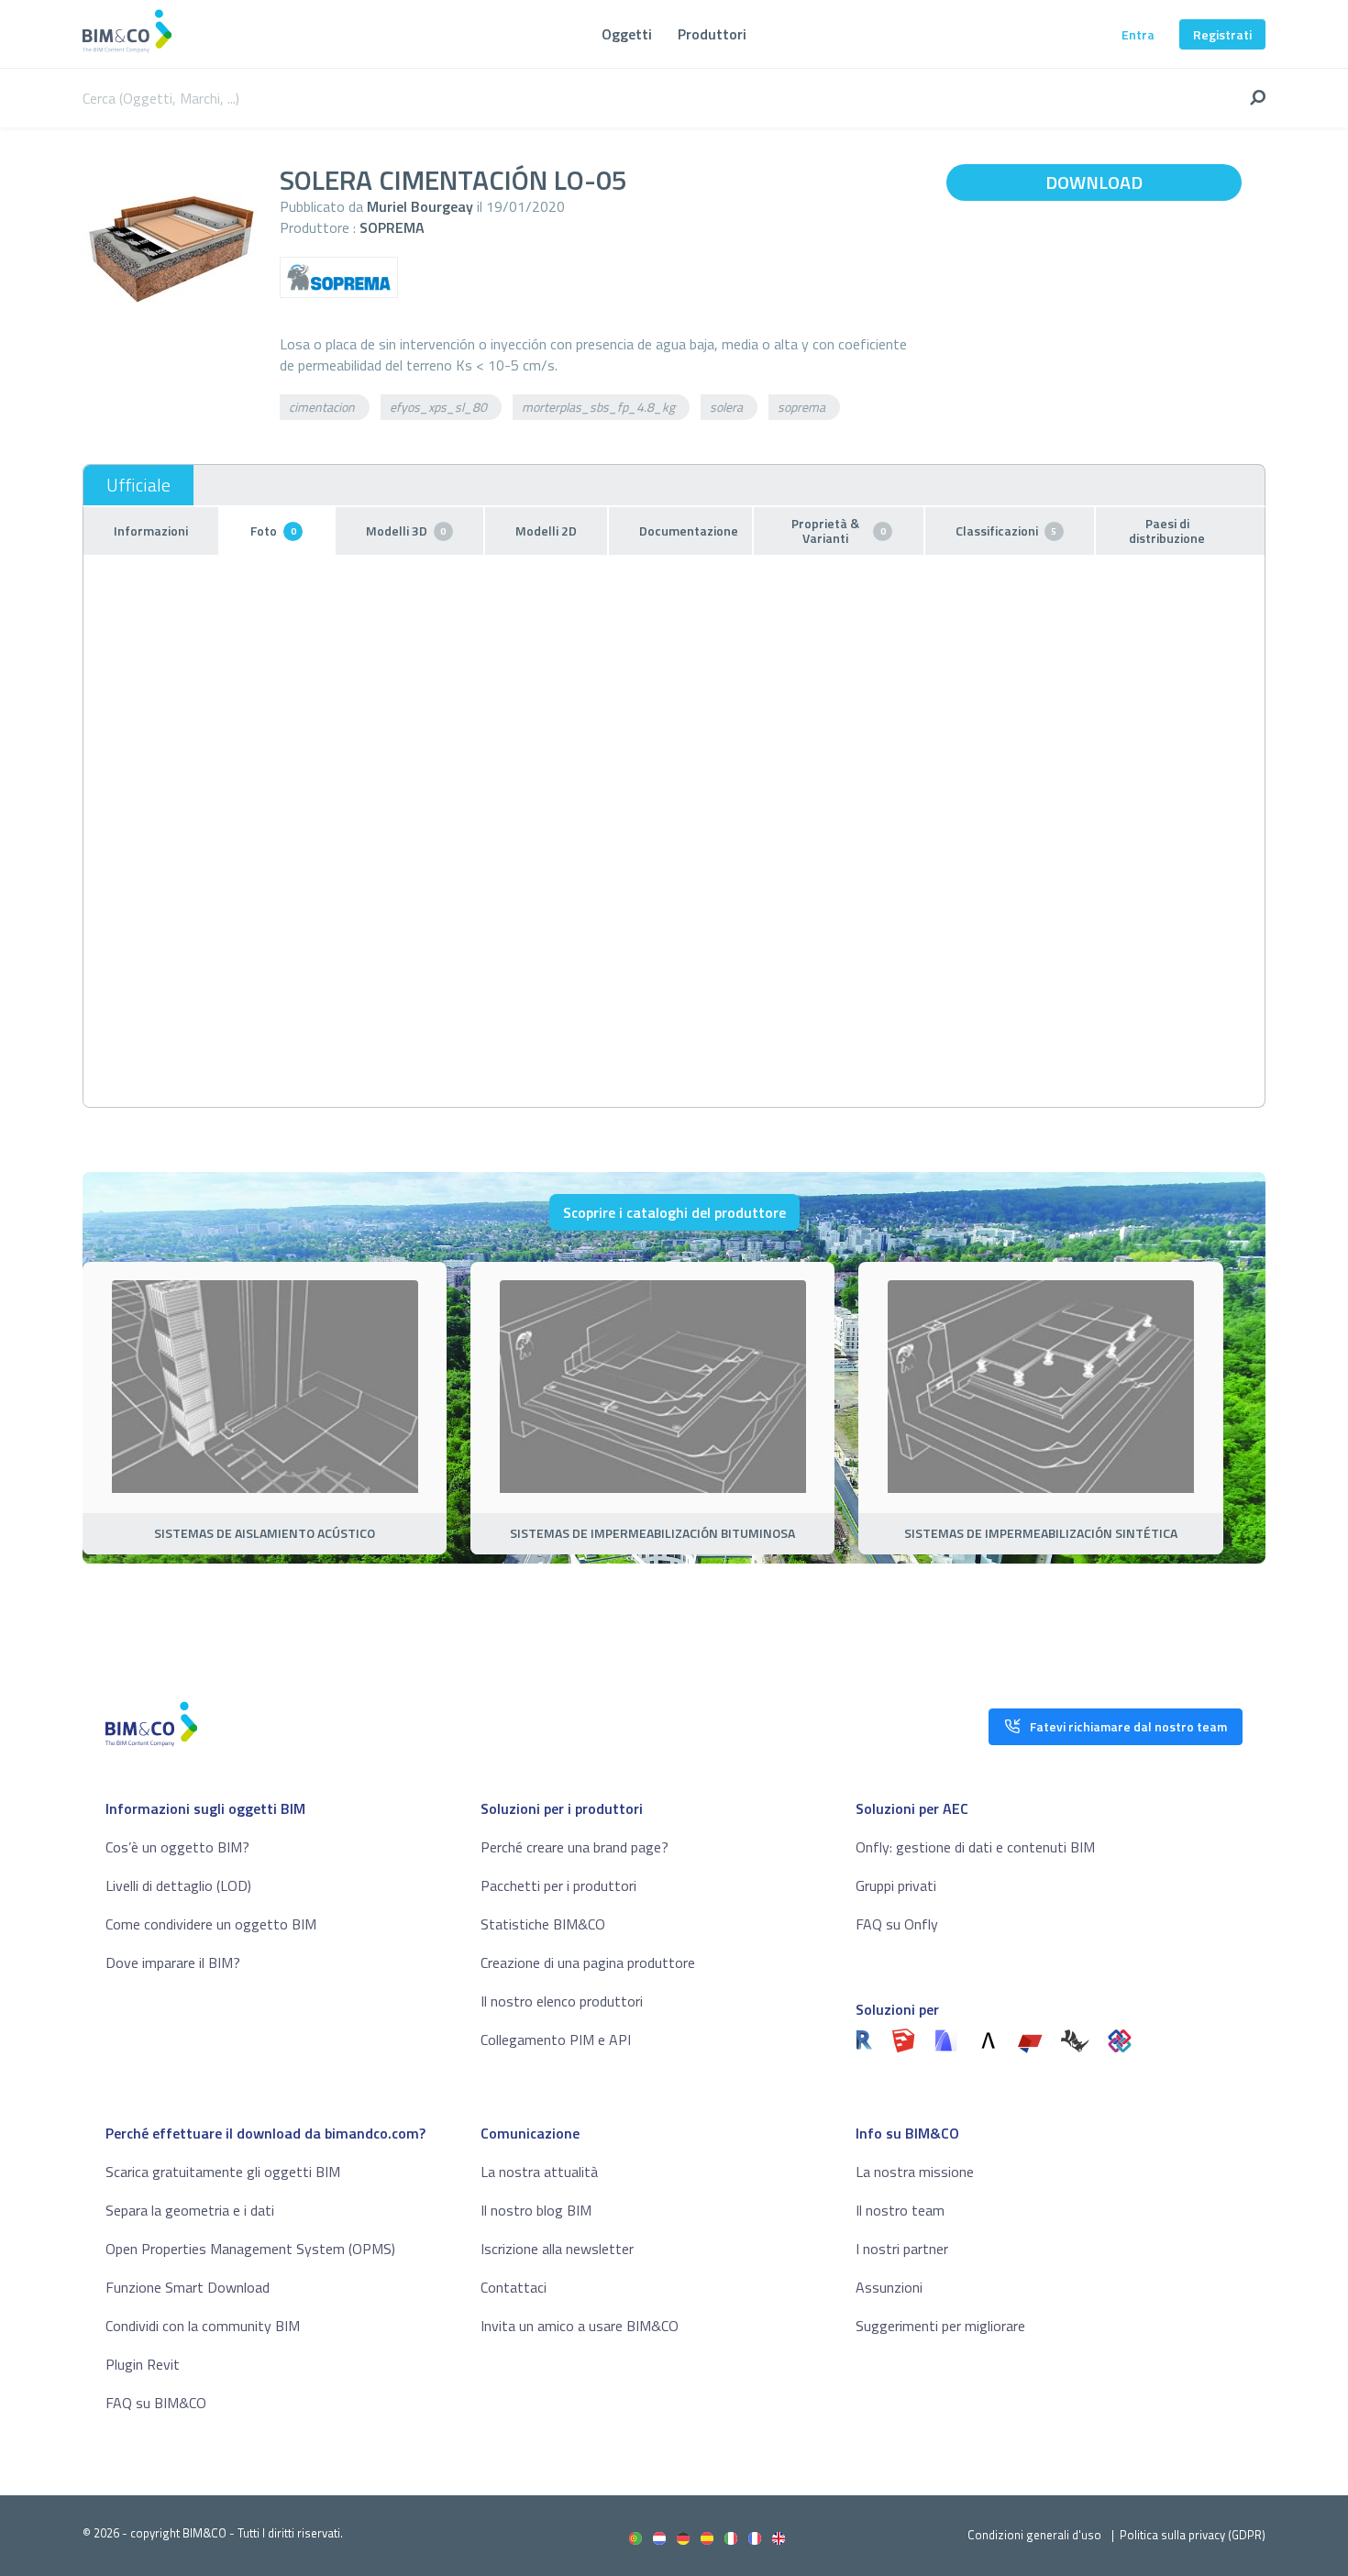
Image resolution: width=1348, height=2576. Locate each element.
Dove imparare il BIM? (173, 1962)
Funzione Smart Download (188, 2287)
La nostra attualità (539, 2172)
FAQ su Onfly (897, 1924)
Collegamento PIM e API (556, 2040)
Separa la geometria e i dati (190, 2210)
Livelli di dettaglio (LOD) (178, 1885)
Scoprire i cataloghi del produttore (674, 1212)
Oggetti (627, 34)
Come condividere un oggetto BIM (211, 1924)
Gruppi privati (896, 1885)
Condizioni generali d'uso (1034, 2535)
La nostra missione (915, 2172)
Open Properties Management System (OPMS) (250, 2249)
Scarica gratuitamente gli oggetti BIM (223, 2172)
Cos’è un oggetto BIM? (177, 1847)
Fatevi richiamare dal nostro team (1128, 1726)
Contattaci (514, 2287)
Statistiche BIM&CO (543, 1924)
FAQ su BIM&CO (156, 2403)
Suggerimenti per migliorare (940, 2326)
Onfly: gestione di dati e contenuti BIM (975, 1847)
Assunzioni (889, 2287)
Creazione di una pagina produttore (588, 1962)
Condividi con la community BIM (203, 2326)
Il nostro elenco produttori (562, 2001)
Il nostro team (900, 2210)
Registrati (1222, 34)
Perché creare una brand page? (575, 1847)
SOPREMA (392, 227)
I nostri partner (902, 2249)
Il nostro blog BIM (536, 2210)
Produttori (712, 34)
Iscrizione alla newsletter (557, 2249)
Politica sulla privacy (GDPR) (1193, 2535)
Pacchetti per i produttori (558, 1885)
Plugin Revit (143, 2364)
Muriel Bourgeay (420, 206)
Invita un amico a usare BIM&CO (580, 2326)
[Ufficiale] (138, 485)
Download (1094, 182)
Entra (1138, 34)
